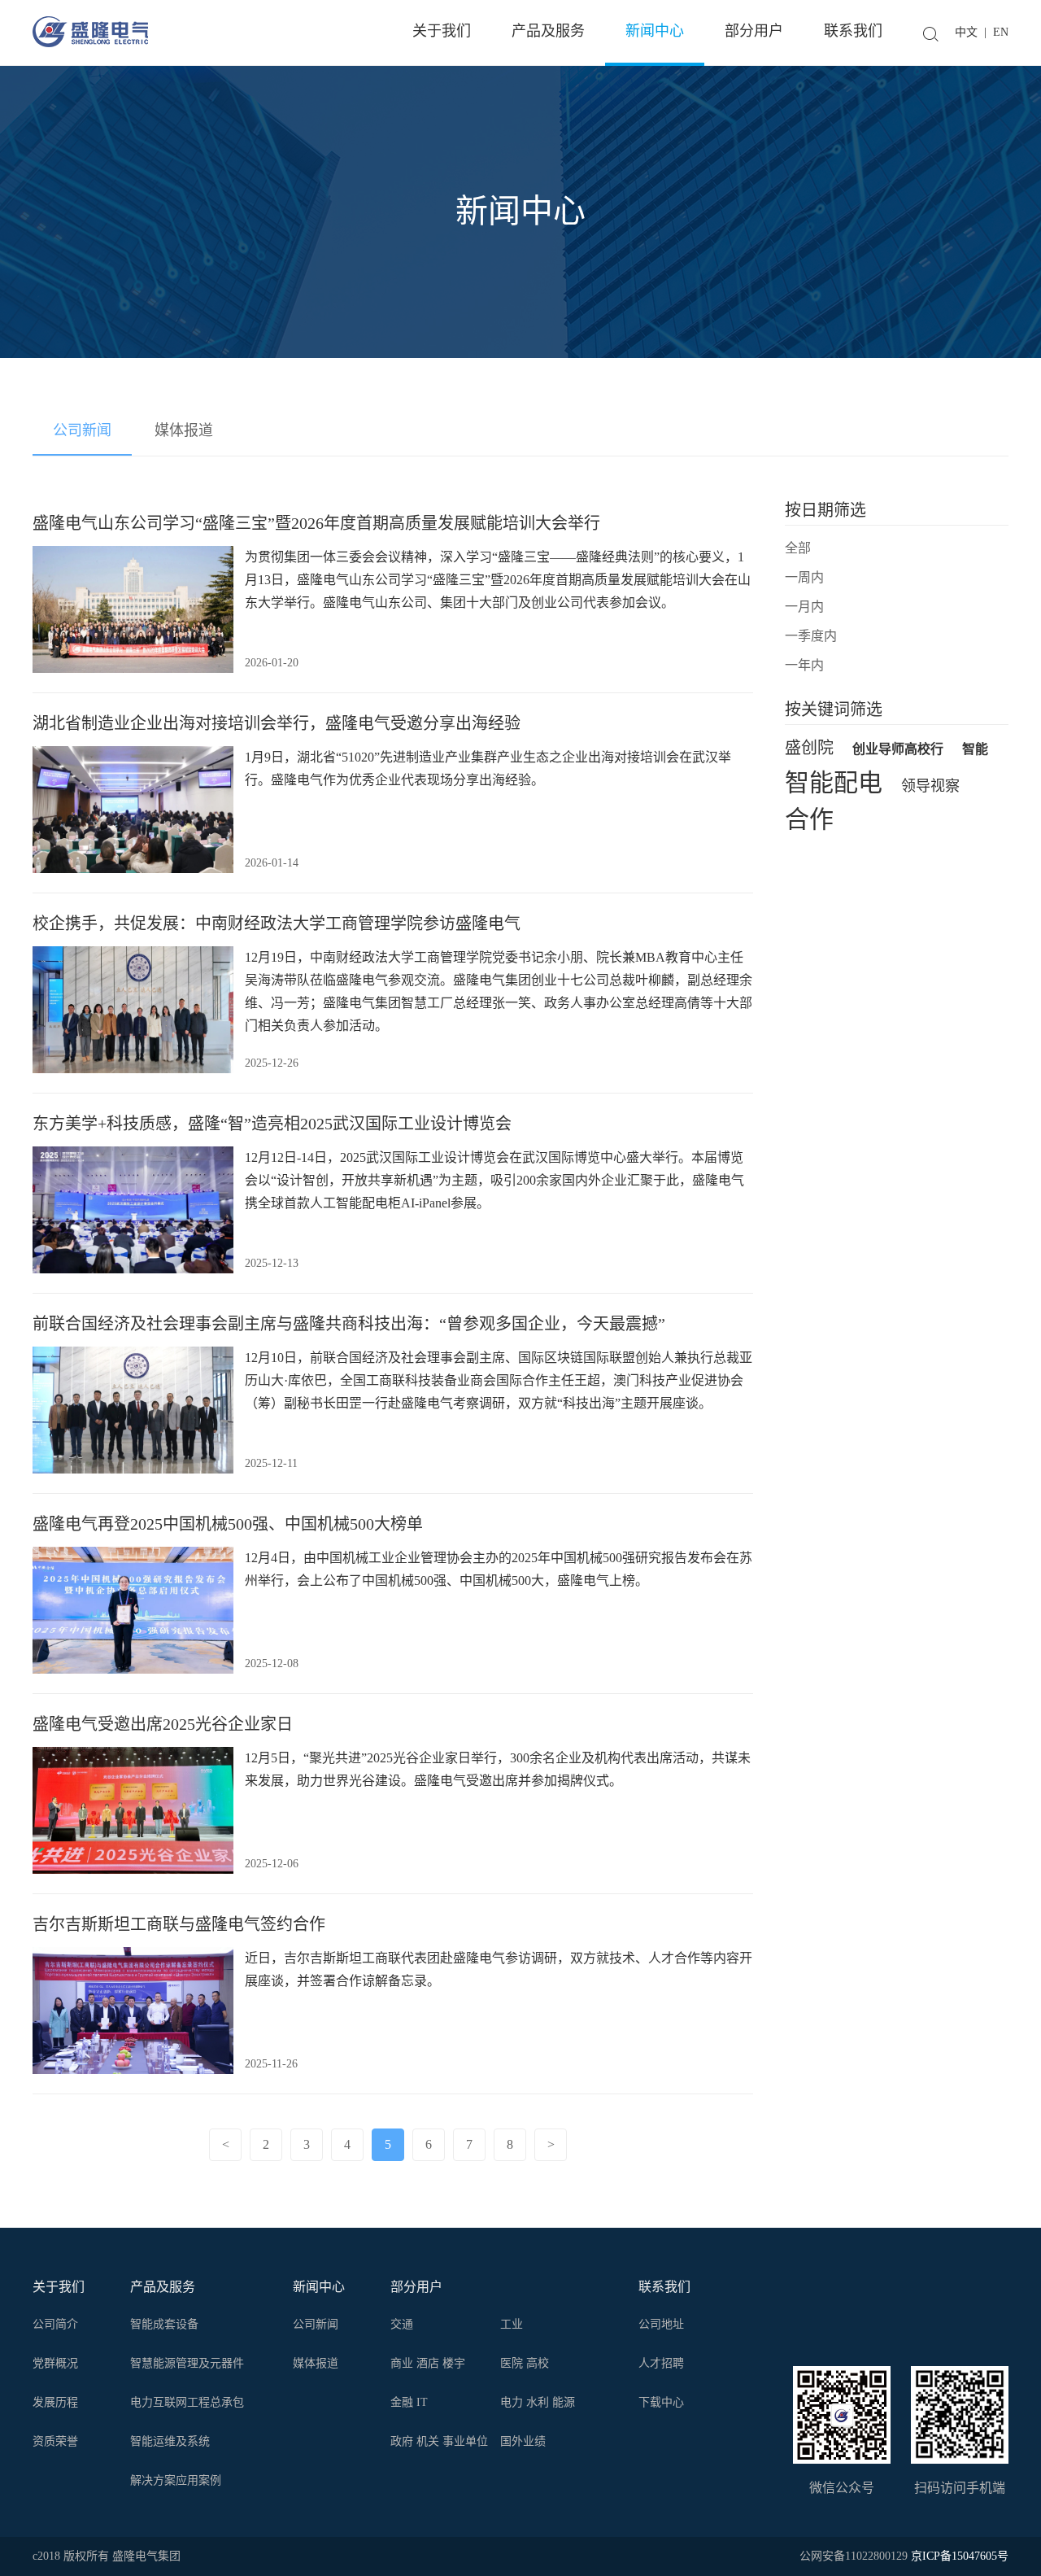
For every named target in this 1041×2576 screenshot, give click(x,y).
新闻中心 (319, 2287)
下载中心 (661, 2402)
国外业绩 (523, 2441)
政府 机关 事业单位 (439, 2441)
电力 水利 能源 (538, 2402)
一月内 (804, 607)
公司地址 (661, 2324)
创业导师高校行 (898, 749)
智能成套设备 (164, 2324)
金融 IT (409, 2402)
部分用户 (416, 2287)
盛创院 (809, 748)
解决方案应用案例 (176, 2480)
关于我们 (59, 2287)
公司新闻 (82, 430)
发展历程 (55, 2402)
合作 (809, 821)
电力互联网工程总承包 (187, 2402)
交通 (402, 2324)
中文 (966, 32)
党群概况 (55, 2363)
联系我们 (664, 2287)
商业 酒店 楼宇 (428, 2363)
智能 (975, 749)
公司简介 (55, 2324)
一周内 (804, 577)
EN (1001, 32)
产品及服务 (163, 2287)
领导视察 (930, 786)
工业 (512, 2324)
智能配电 (834, 784)
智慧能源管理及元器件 (187, 2363)
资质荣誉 (55, 2441)
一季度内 (811, 636)
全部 (798, 548)
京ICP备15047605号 (960, 2556)
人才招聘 (661, 2363)
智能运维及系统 (170, 2441)
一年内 (804, 665)
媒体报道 (184, 430)
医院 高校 (525, 2363)
